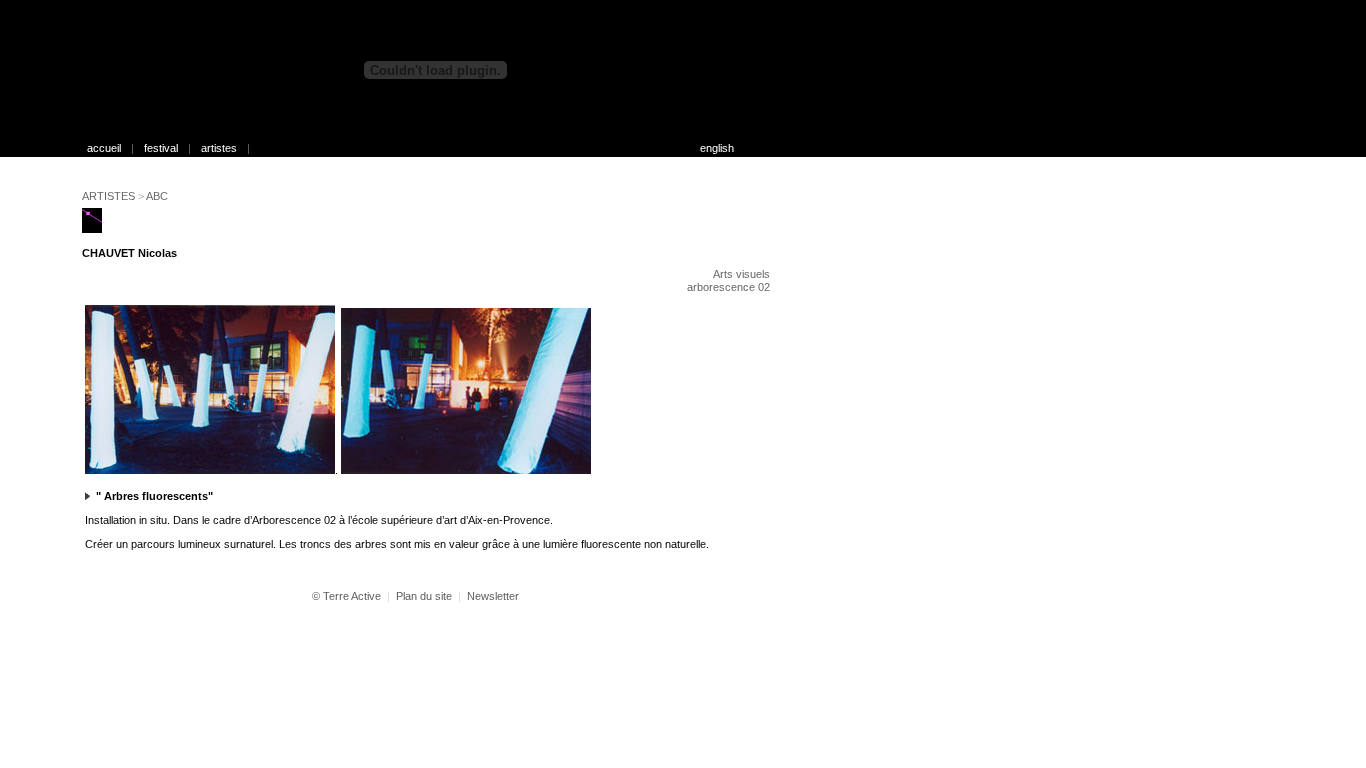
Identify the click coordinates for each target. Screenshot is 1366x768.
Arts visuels (741, 274)
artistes (219, 148)
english (717, 148)
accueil (104, 148)
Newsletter (493, 596)
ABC (157, 196)
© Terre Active (346, 596)
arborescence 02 (728, 287)
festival (161, 148)
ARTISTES (108, 196)
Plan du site (424, 596)
